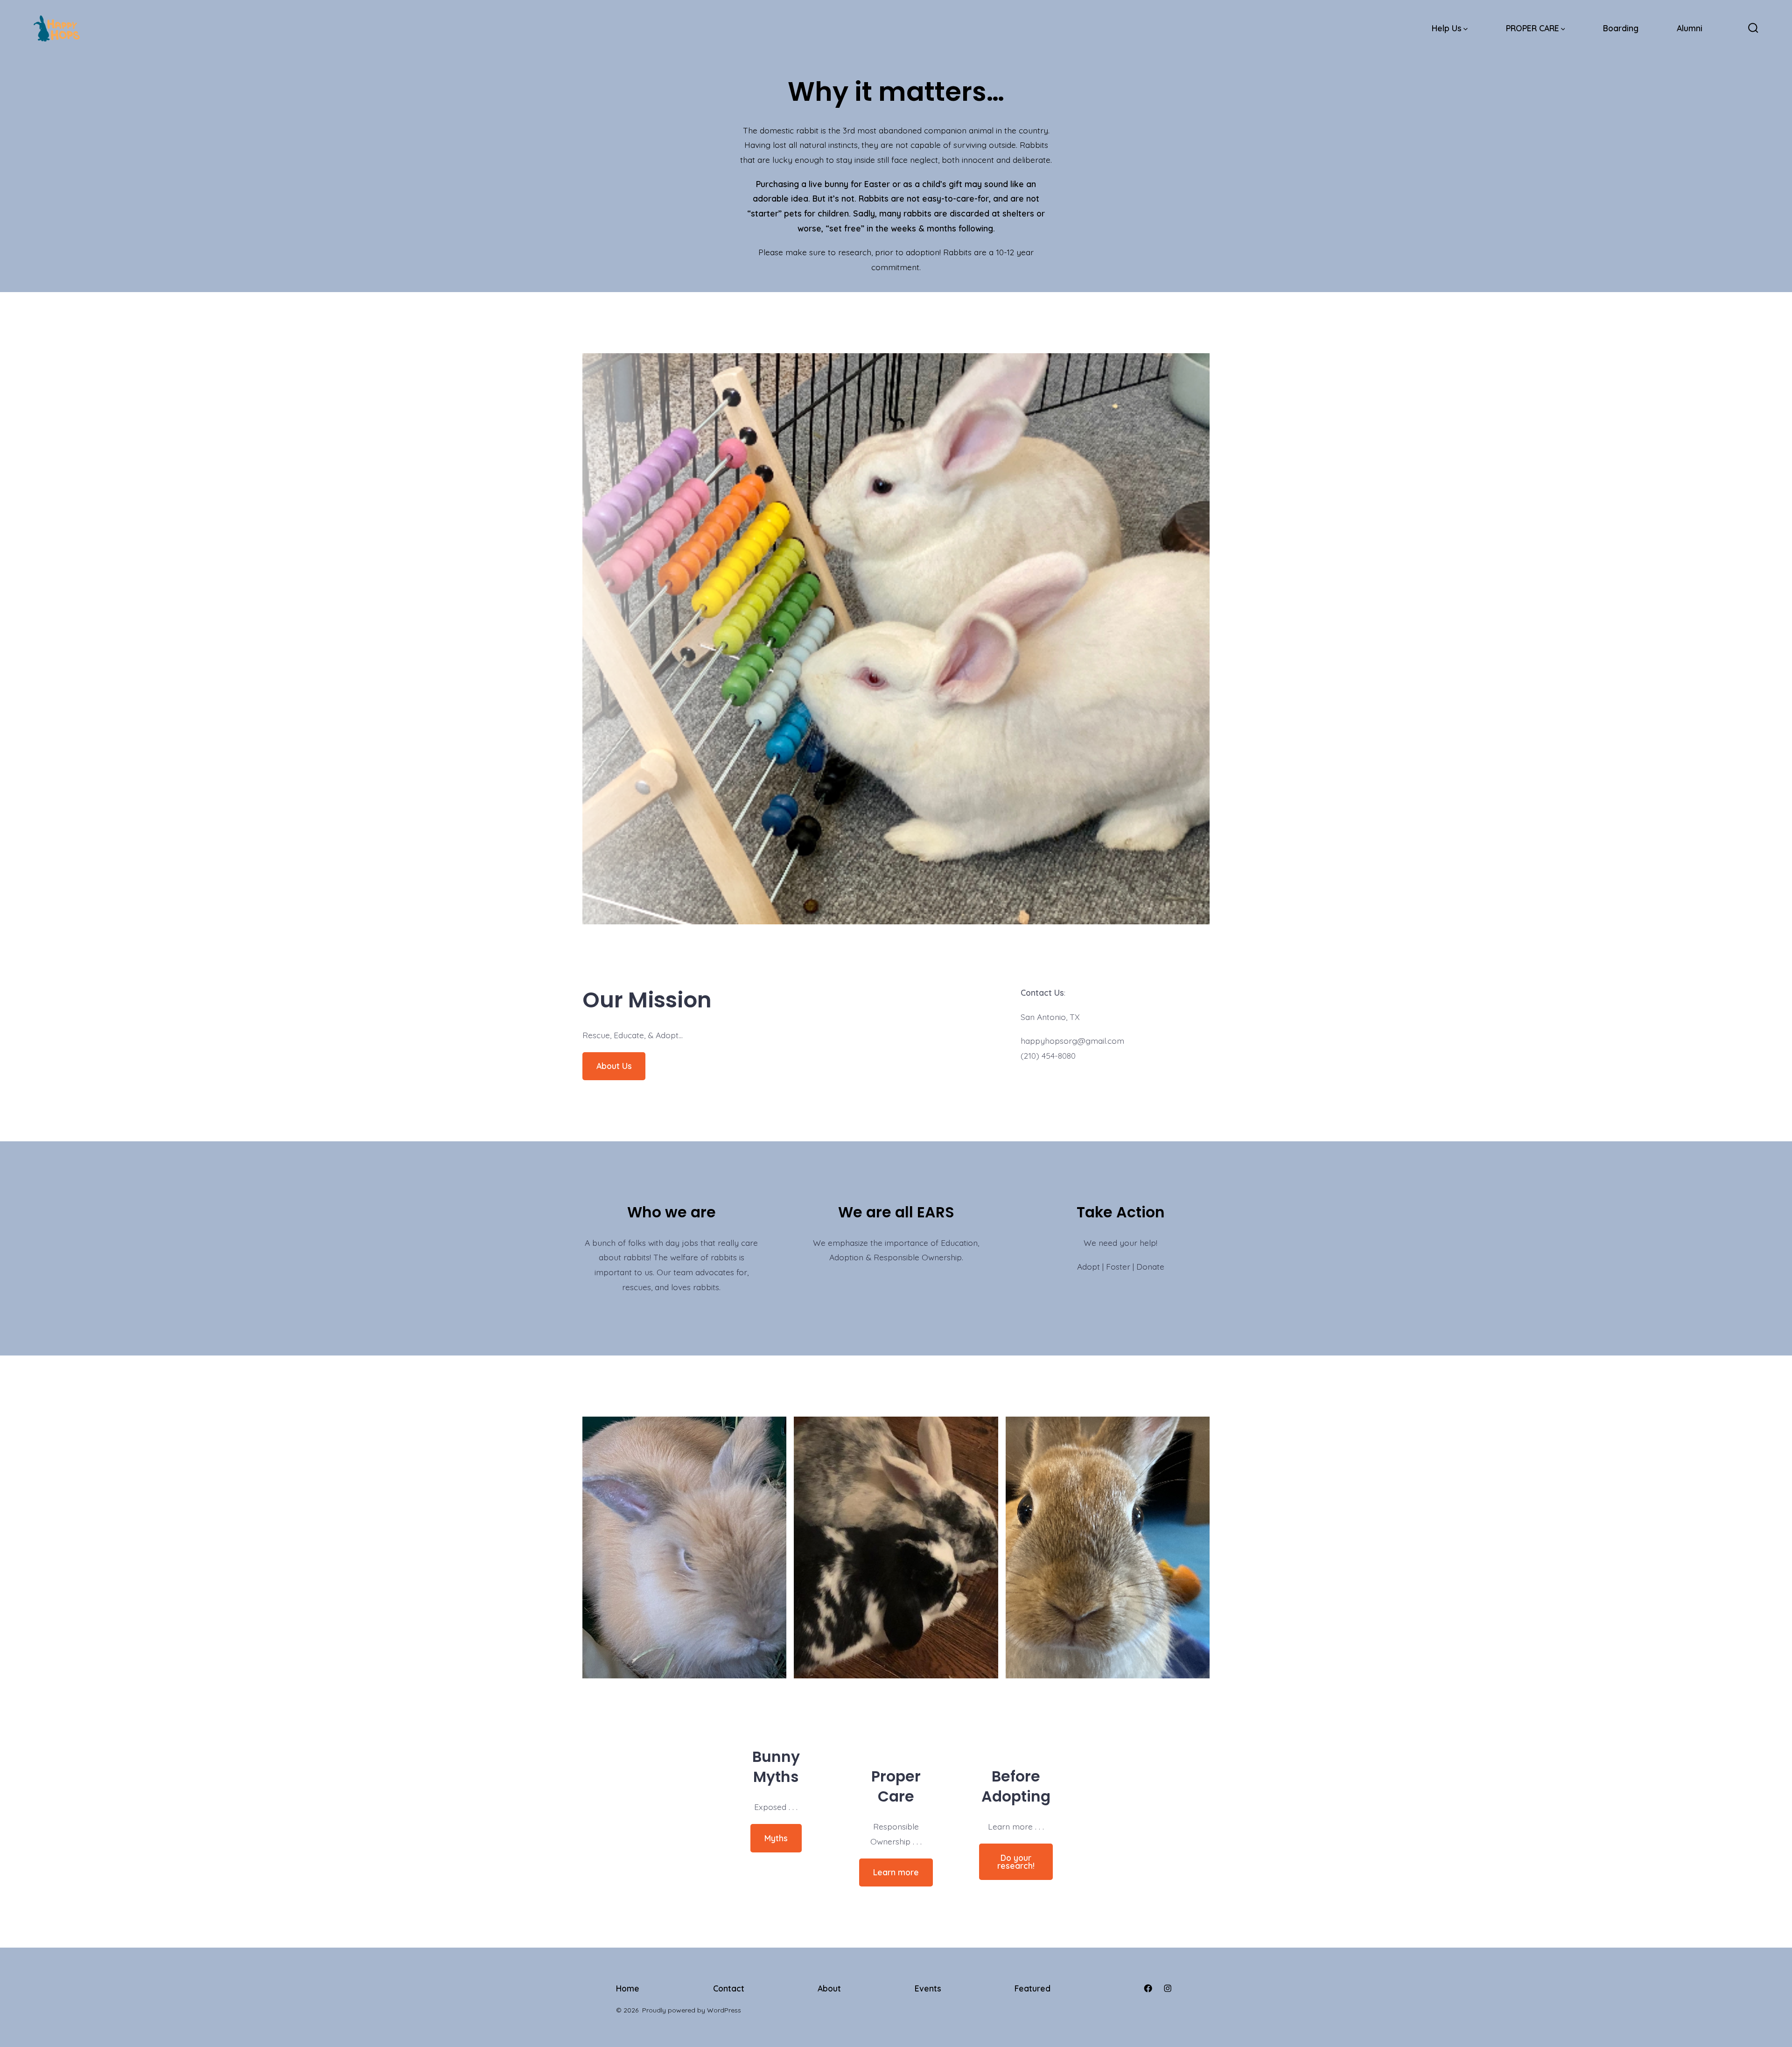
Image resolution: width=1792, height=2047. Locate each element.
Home (628, 1988)
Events (928, 1988)
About (829, 1988)
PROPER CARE (1533, 28)
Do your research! (1016, 1862)
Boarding (1621, 28)
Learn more (896, 1872)
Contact (729, 1988)
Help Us (1447, 28)
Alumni (1690, 28)
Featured (1032, 1988)
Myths (776, 1838)
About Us (614, 1066)
